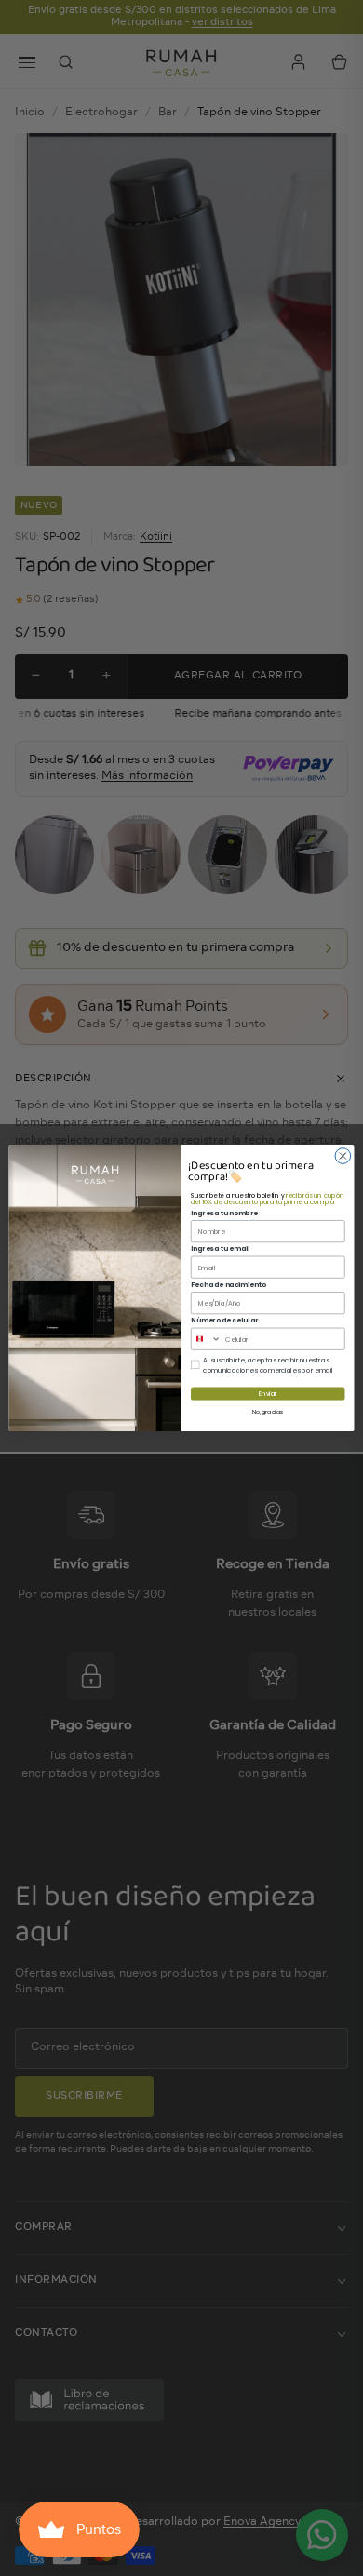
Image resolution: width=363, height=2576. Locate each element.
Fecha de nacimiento (228, 1284)
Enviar (268, 1394)
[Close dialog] (343, 1156)
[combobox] (206, 1339)
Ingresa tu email (220, 1248)
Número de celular (224, 1320)
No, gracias (268, 1411)
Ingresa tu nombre (224, 1213)
